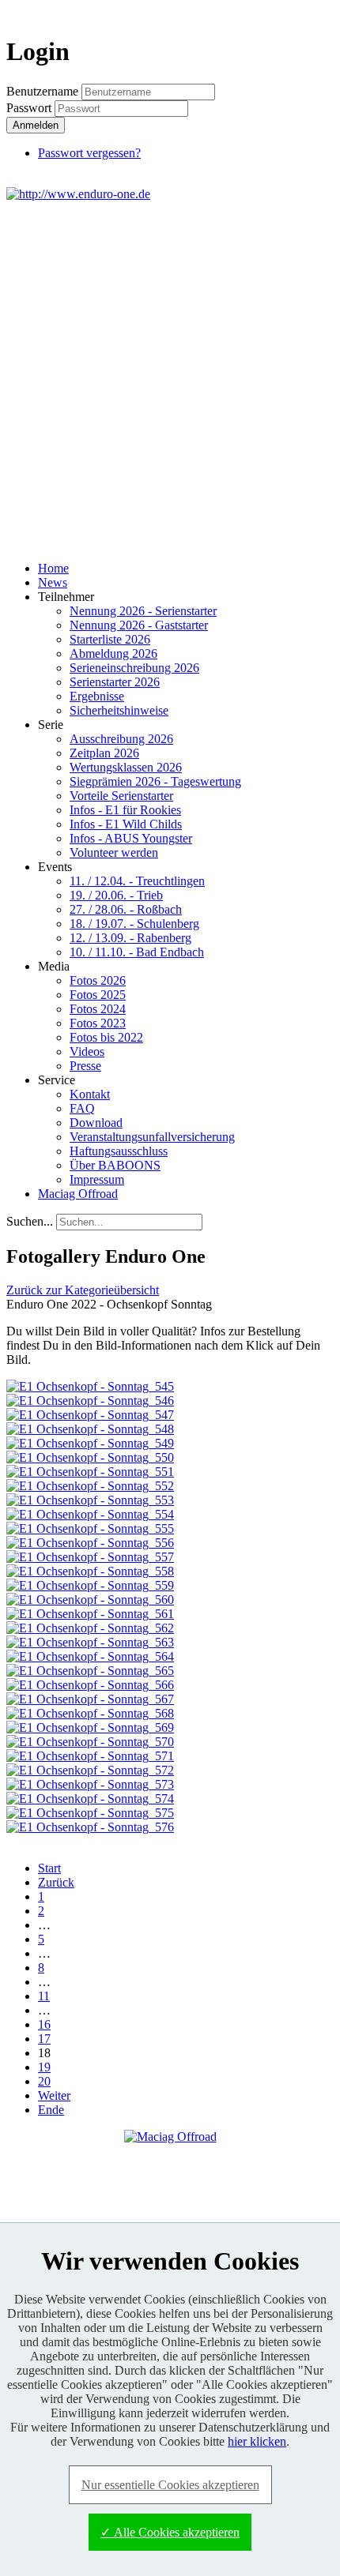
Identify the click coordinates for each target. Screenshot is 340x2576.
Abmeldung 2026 (113, 653)
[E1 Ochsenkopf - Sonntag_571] (90, 1756)
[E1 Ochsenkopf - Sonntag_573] (90, 1784)
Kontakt (90, 1094)
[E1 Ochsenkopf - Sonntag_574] (90, 1799)
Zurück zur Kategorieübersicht (83, 1290)
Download (96, 1123)
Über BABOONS (115, 1165)
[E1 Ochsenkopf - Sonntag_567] (90, 1699)
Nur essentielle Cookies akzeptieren (170, 2485)
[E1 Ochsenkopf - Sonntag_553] (90, 1500)
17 (44, 2039)
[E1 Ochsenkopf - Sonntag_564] (90, 1656)
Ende (51, 2110)
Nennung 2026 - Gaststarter (139, 625)
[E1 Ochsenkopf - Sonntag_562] (90, 1628)
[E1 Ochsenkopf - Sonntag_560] (90, 1600)
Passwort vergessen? (89, 153)
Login (305, 13)
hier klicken (257, 2441)
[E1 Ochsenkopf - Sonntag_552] (90, 1486)
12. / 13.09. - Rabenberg (130, 938)
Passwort (30, 108)
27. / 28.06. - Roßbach (126, 909)
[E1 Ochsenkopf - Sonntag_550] (90, 1457)
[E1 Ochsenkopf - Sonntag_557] (90, 1557)
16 (44, 2024)
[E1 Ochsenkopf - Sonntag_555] (90, 1528)
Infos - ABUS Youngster (131, 838)
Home (53, 568)
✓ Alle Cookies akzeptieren (170, 2532)
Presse (85, 1066)
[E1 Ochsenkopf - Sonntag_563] (90, 1642)
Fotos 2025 (98, 995)
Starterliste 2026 (110, 639)
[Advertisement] (170, 379)
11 (44, 1996)
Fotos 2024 (98, 1009)
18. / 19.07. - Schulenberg (134, 924)
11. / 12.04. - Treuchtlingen (137, 881)
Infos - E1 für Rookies (125, 810)
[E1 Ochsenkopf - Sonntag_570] (90, 1742)
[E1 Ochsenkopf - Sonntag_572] (90, 1770)
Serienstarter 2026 (115, 682)
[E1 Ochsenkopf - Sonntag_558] (90, 1571)
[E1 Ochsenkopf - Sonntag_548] (90, 1429)
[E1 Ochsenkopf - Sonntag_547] (90, 1415)
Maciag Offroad (78, 1194)
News (53, 582)
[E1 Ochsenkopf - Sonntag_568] (90, 1713)
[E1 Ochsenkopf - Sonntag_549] (90, 1443)
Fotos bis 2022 (106, 1037)
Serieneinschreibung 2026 (134, 668)
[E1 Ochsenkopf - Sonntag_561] (90, 1614)
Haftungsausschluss (119, 1151)
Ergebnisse (97, 696)
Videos (87, 1051)
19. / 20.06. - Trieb (116, 895)
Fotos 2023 (98, 1023)
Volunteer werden (114, 852)
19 (44, 2067)
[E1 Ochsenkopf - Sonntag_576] (90, 1827)
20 (44, 2081)
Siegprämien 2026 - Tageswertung (155, 781)
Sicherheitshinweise (119, 710)
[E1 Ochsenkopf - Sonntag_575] (90, 1813)
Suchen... (30, 1221)
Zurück (56, 1882)
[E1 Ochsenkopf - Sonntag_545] (90, 1386)
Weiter (54, 2095)
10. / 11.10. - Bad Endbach (137, 952)
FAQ (82, 1108)
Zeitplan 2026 (104, 753)
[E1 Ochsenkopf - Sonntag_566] (90, 1685)
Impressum (97, 1179)
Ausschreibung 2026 (121, 739)
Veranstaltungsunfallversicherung (152, 1137)
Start (49, 1868)
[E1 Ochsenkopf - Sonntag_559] (90, 1585)
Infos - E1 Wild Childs (126, 824)
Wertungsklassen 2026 (126, 767)
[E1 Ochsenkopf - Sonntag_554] (90, 1514)
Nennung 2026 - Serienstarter (143, 611)
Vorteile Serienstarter (121, 796)
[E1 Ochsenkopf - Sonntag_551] (90, 1472)
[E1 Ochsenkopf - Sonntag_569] (90, 1727)
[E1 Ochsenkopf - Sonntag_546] (90, 1401)
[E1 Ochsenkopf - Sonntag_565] (90, 1671)
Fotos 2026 (98, 980)
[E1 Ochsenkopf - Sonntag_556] (90, 1543)
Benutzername (42, 91)
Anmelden (36, 125)
